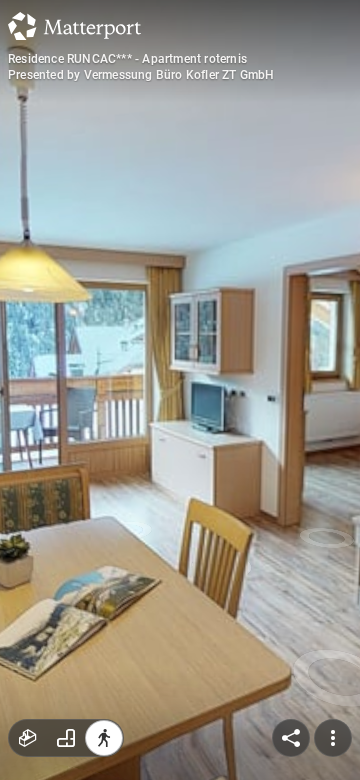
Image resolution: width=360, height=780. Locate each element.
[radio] (28, 738)
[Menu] (333, 738)
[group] (66, 738)
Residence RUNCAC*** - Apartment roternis (127, 59)
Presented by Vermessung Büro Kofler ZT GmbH (141, 75)
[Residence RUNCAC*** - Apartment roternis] (180, 390)
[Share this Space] (291, 738)
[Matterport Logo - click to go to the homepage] (74, 26)
